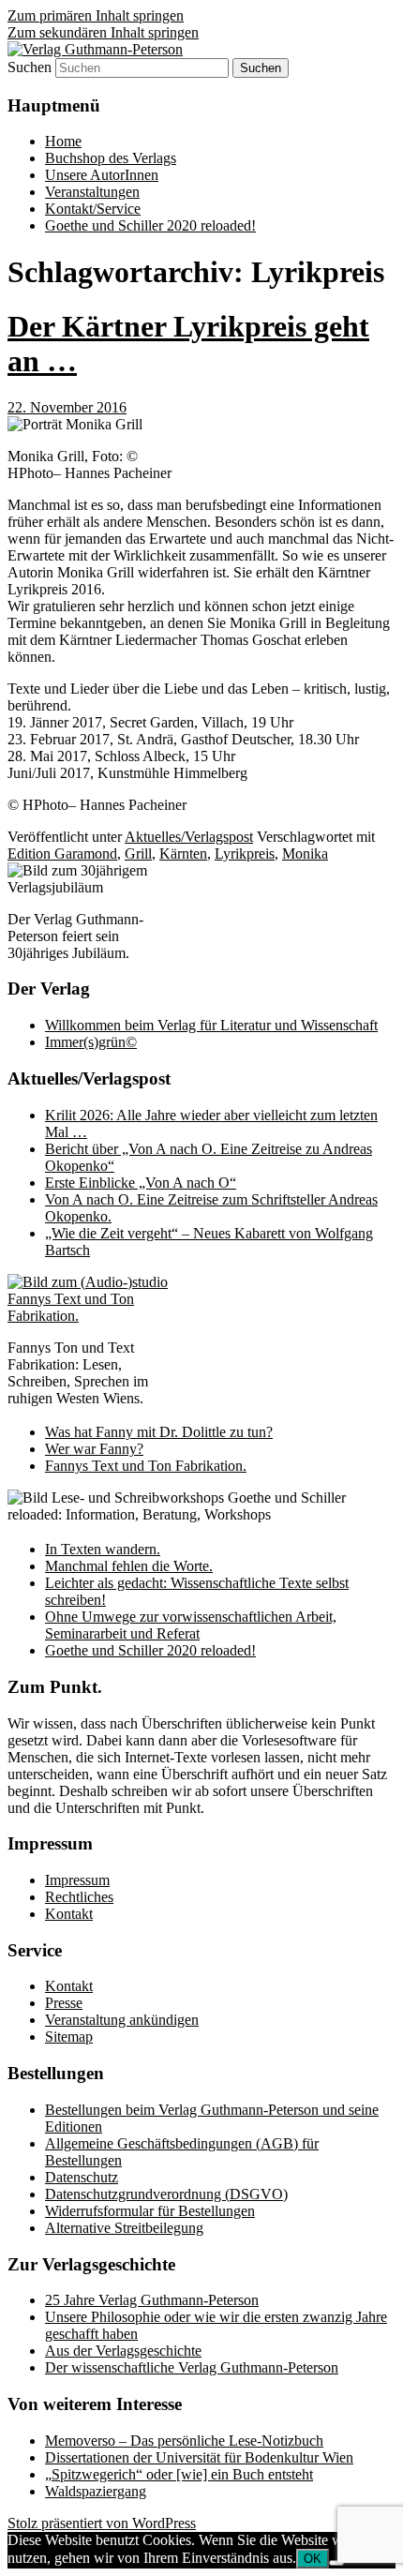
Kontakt (69, 1914)
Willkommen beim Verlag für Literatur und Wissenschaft (211, 1025)
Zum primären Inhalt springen (96, 15)
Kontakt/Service (93, 209)
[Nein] (336, 2563)
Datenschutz (82, 2177)
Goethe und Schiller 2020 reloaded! (150, 225)
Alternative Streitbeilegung (124, 2228)
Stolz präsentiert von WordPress (102, 2523)
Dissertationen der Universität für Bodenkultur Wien (199, 2457)
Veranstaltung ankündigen (122, 2020)
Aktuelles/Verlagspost (189, 837)
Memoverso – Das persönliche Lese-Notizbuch (184, 2441)
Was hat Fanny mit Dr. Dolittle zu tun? (159, 1432)
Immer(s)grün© (91, 1042)
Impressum (77, 1880)
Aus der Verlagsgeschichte (123, 2351)
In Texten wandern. (103, 1549)
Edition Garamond (62, 854)
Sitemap (69, 2037)
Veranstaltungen (92, 192)
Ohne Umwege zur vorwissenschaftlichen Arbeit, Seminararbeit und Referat (191, 1625)
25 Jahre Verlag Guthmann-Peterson (152, 2300)
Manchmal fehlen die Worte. (129, 1566)
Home (63, 141)
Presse (64, 2003)
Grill (138, 854)
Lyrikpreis (245, 854)
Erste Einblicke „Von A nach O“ (141, 1183)
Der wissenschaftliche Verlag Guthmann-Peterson (192, 2367)
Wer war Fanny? (94, 1449)
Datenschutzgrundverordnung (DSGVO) (166, 2194)
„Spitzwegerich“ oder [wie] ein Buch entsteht (179, 2474)
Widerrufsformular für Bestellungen (150, 2211)
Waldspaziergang (96, 2491)
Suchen (30, 67)
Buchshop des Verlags (111, 158)
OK (313, 2559)
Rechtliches (79, 1897)
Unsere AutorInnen (102, 175)
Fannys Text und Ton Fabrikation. (146, 1466)
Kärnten (183, 854)
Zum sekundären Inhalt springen (103, 32)
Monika (305, 854)
